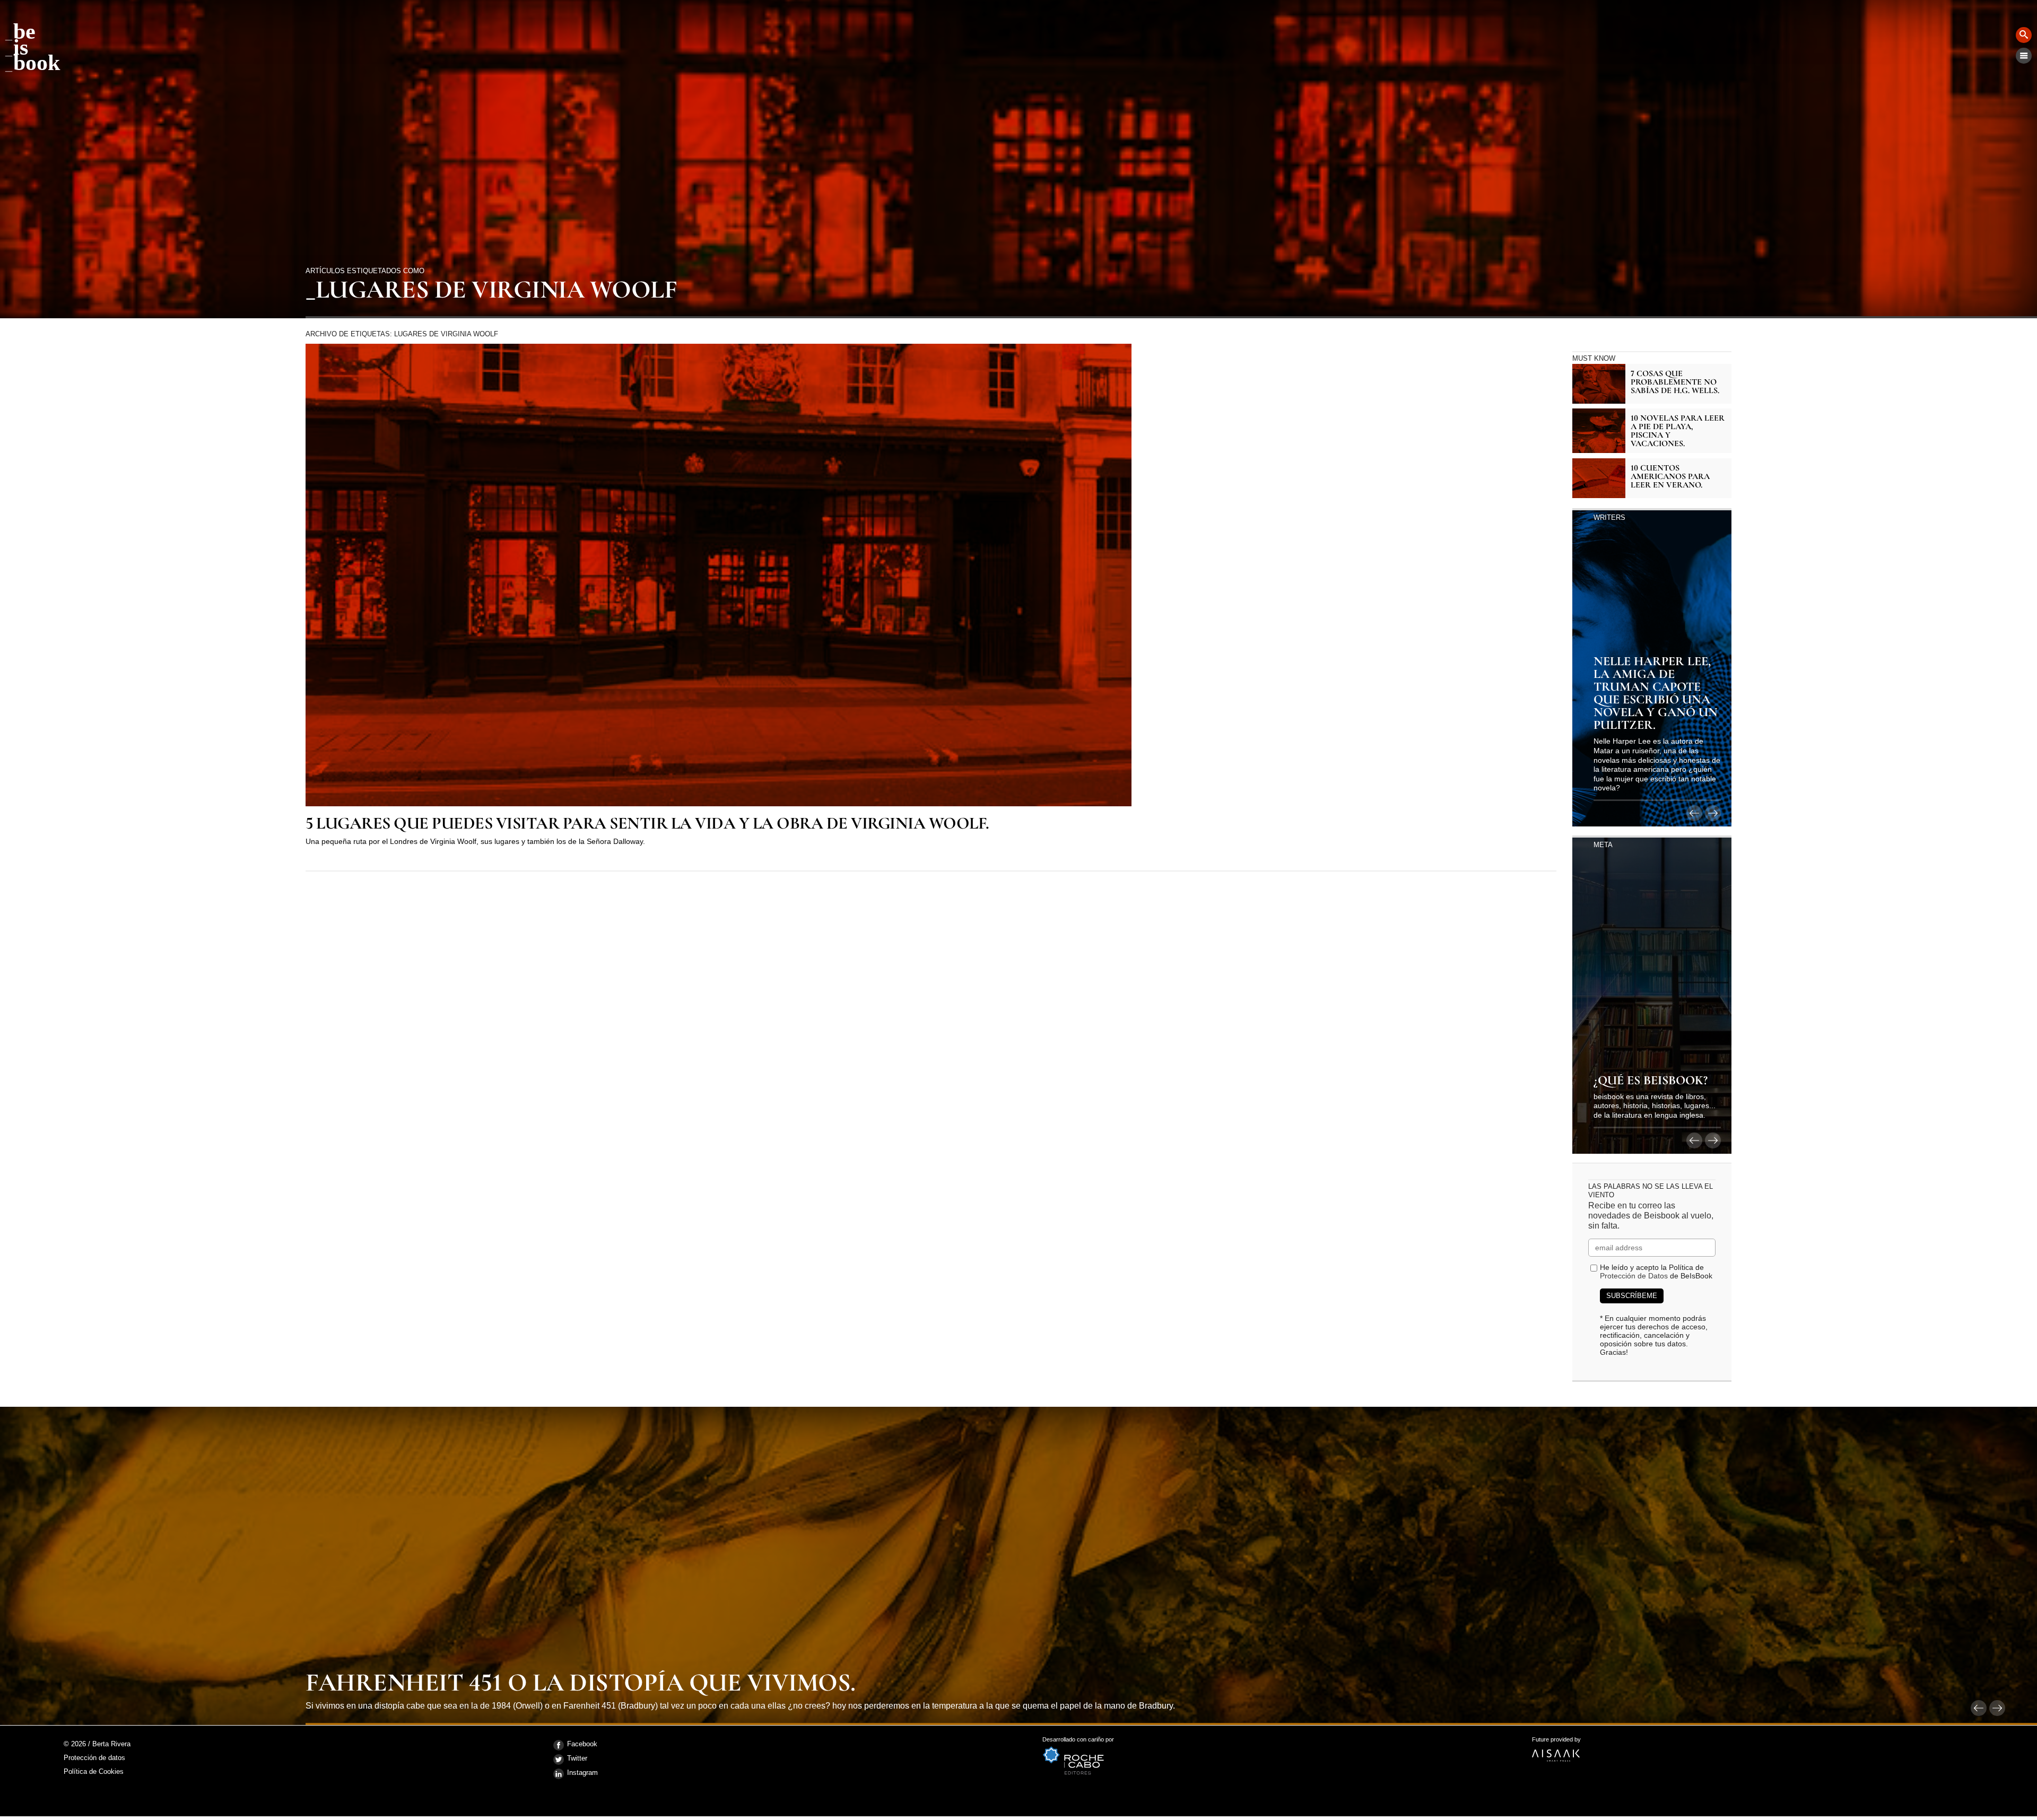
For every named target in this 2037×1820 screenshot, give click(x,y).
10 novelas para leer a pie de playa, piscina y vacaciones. (1678, 431)
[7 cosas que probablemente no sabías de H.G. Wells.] (1599, 384)
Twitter (577, 1758)
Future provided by (1556, 1743)
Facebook (582, 1744)
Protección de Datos (1634, 1276)
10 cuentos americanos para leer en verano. (1670, 476)
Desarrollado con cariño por (1078, 1743)
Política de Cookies (94, 1771)
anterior (1694, 813)
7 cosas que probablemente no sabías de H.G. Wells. (1675, 382)
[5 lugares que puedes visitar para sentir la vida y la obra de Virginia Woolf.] (719, 575)
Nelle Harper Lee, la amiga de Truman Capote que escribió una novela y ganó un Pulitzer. (1656, 694)
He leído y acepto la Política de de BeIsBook (1656, 1272)
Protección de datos (94, 1758)
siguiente (1713, 813)
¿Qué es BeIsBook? (1651, 1081)
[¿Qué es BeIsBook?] (1652, 995)
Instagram (582, 1773)
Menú (2024, 56)
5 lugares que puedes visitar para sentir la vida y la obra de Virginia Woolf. (647, 824)
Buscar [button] (2024, 35)
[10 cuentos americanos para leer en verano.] (1599, 478)
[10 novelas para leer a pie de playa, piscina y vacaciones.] (1599, 431)
